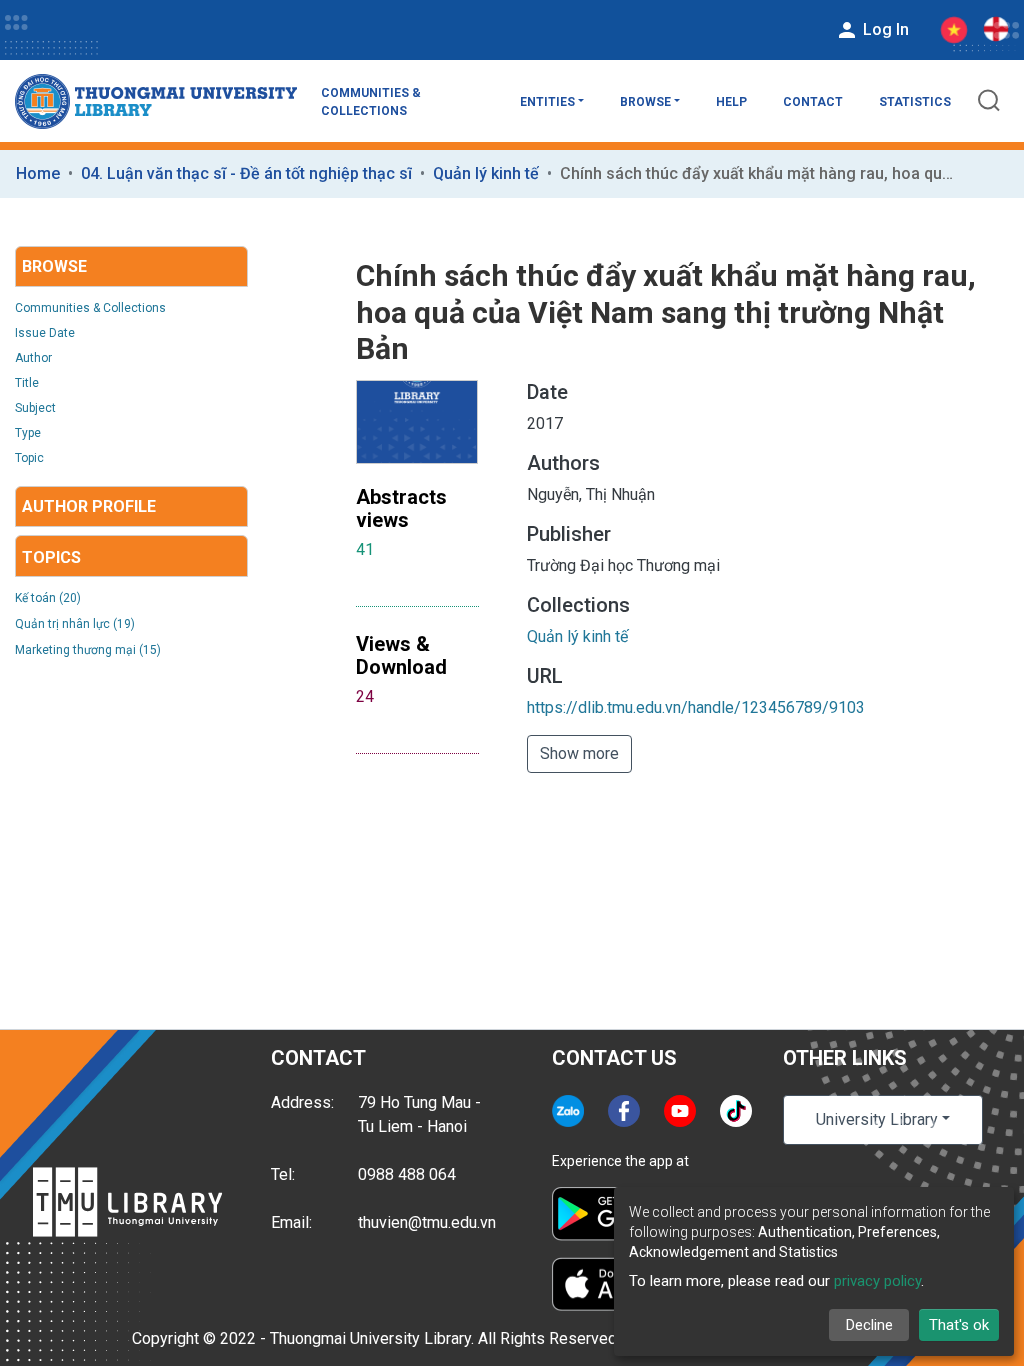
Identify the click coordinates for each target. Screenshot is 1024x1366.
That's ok (959, 1325)
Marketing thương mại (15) (88, 650)
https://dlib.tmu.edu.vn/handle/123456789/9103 (696, 707)
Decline (869, 1325)
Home (38, 173)
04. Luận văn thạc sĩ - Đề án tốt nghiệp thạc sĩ (246, 173)
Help (731, 102)
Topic (29, 458)
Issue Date (45, 333)
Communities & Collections (371, 102)
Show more (579, 753)
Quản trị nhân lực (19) (75, 624)
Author (33, 358)
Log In (884, 29)
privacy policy (877, 1281)
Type (28, 433)
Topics (51, 557)
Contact (813, 102)
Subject (35, 408)
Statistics (915, 102)
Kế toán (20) (48, 598)
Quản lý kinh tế (486, 173)
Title (27, 383)
